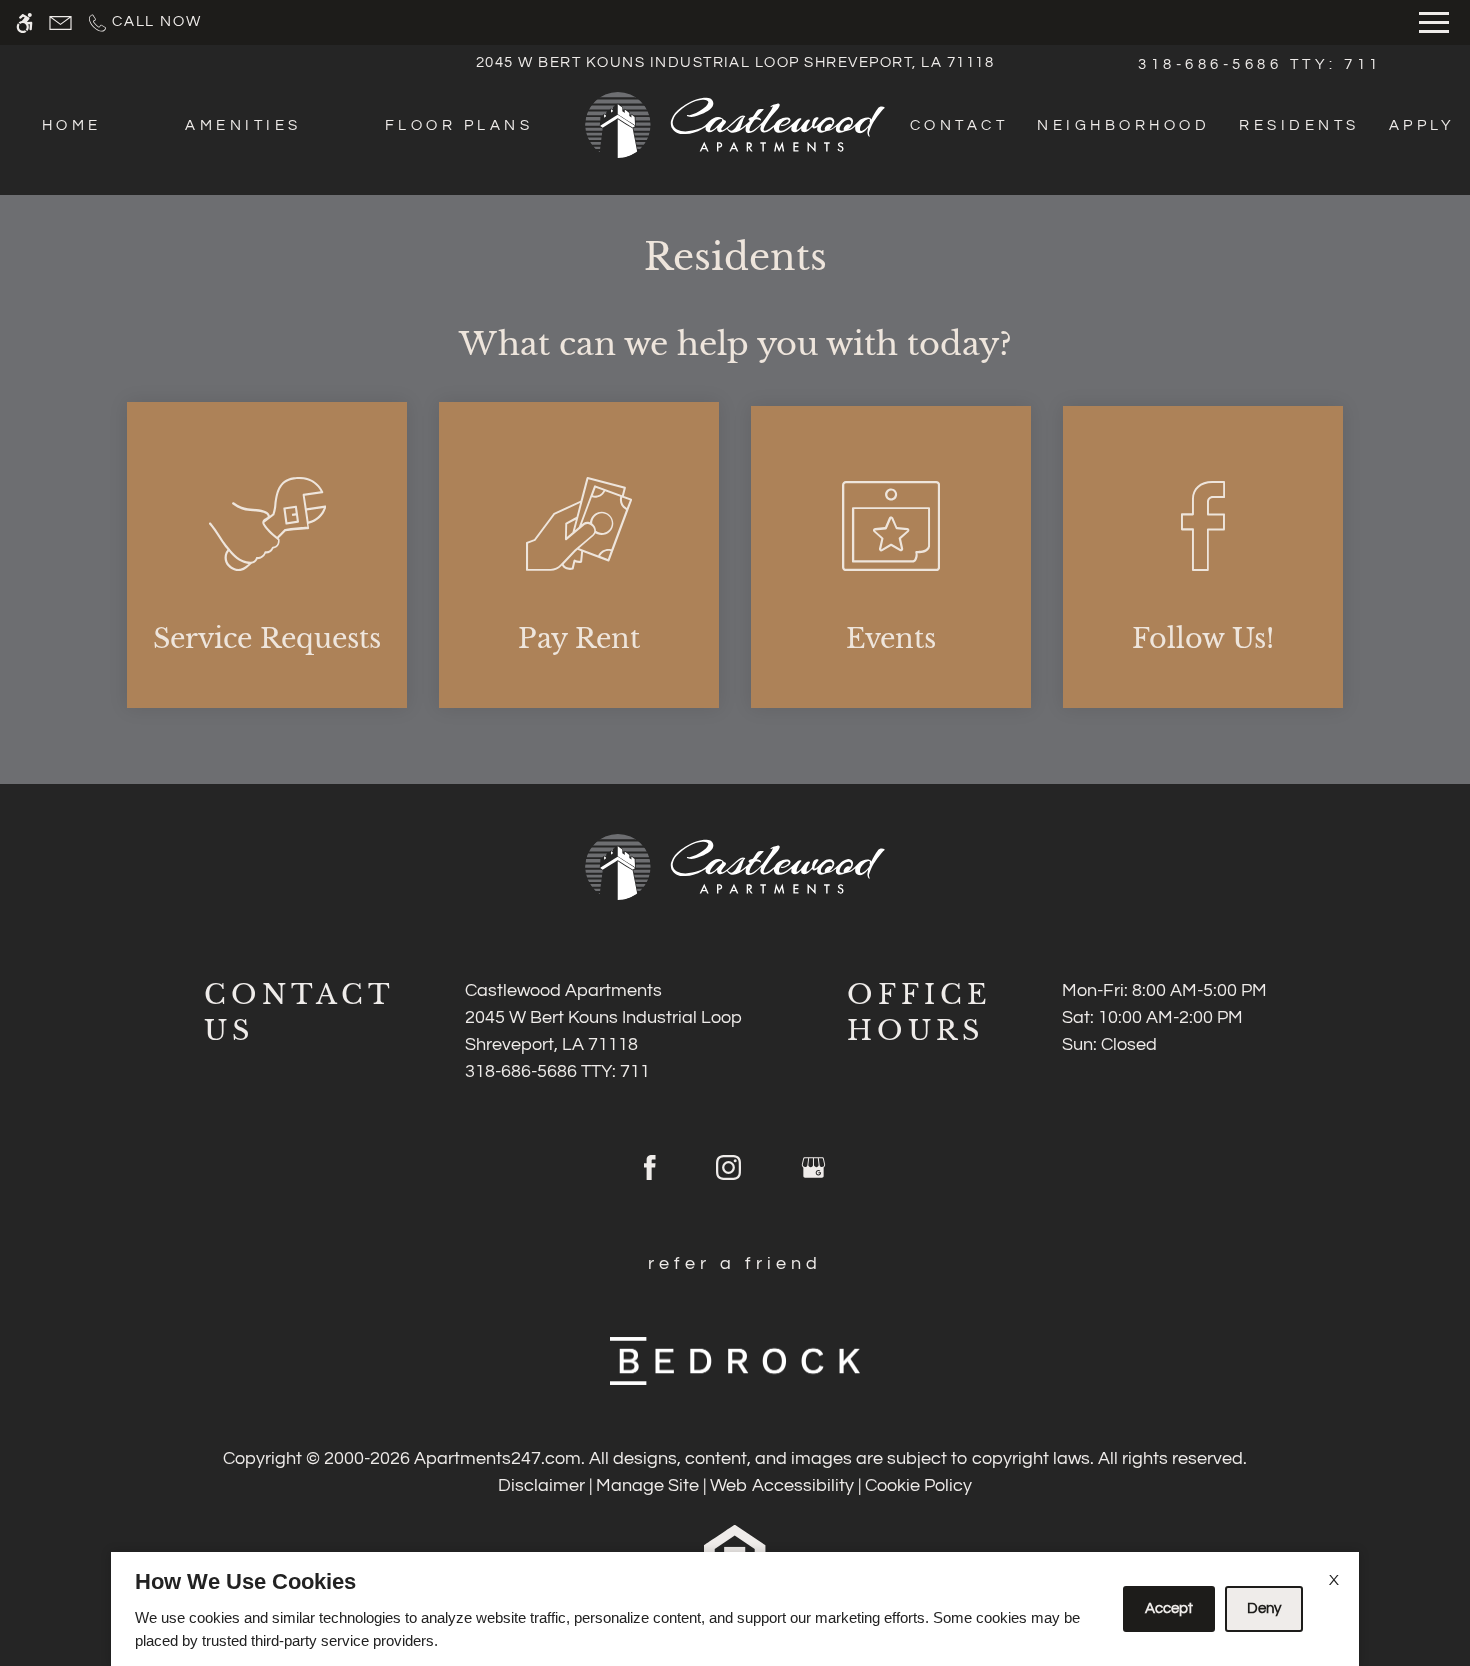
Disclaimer (541, 1485)
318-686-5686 (1259, 64)
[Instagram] (728, 1176)
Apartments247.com (497, 1458)
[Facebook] (650, 1176)
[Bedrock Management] (735, 1360)
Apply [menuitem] (1422, 125)
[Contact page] (60, 22)
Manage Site (647, 1485)
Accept (1169, 1608)
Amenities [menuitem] (243, 125)
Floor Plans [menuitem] (459, 125)
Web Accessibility (782, 1485)
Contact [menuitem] (959, 125)
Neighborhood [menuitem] (1123, 125)
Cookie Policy (918, 1485)
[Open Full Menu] (1434, 22)
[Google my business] (813, 1176)
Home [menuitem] (72, 125)
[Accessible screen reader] (24, 22)
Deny (1264, 1608)
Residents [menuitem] (1299, 125)
